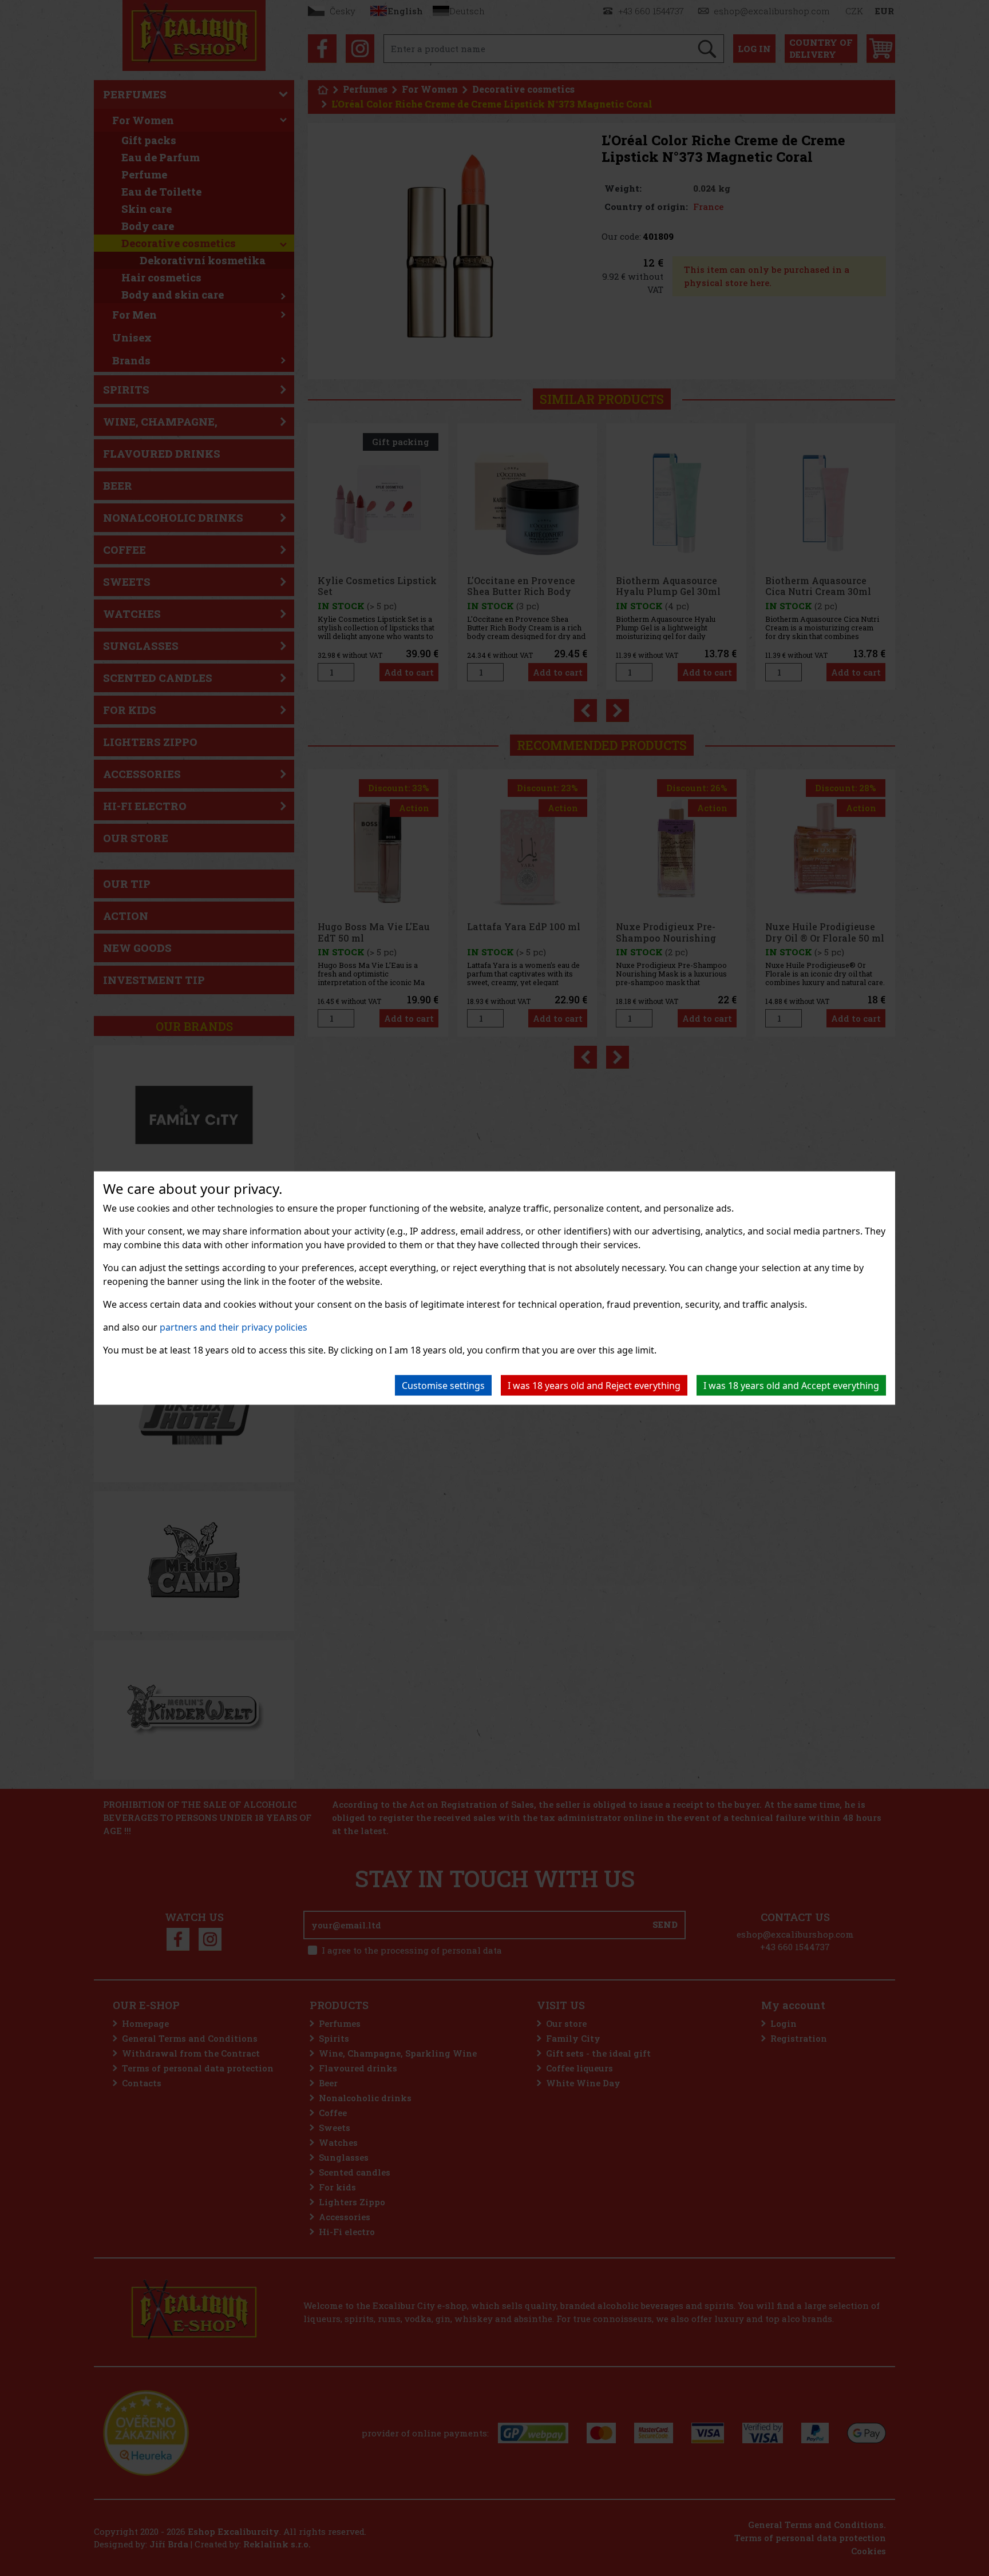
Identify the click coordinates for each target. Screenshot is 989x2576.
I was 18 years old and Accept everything (791, 1386)
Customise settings (443, 1386)
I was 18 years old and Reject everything (594, 1386)
